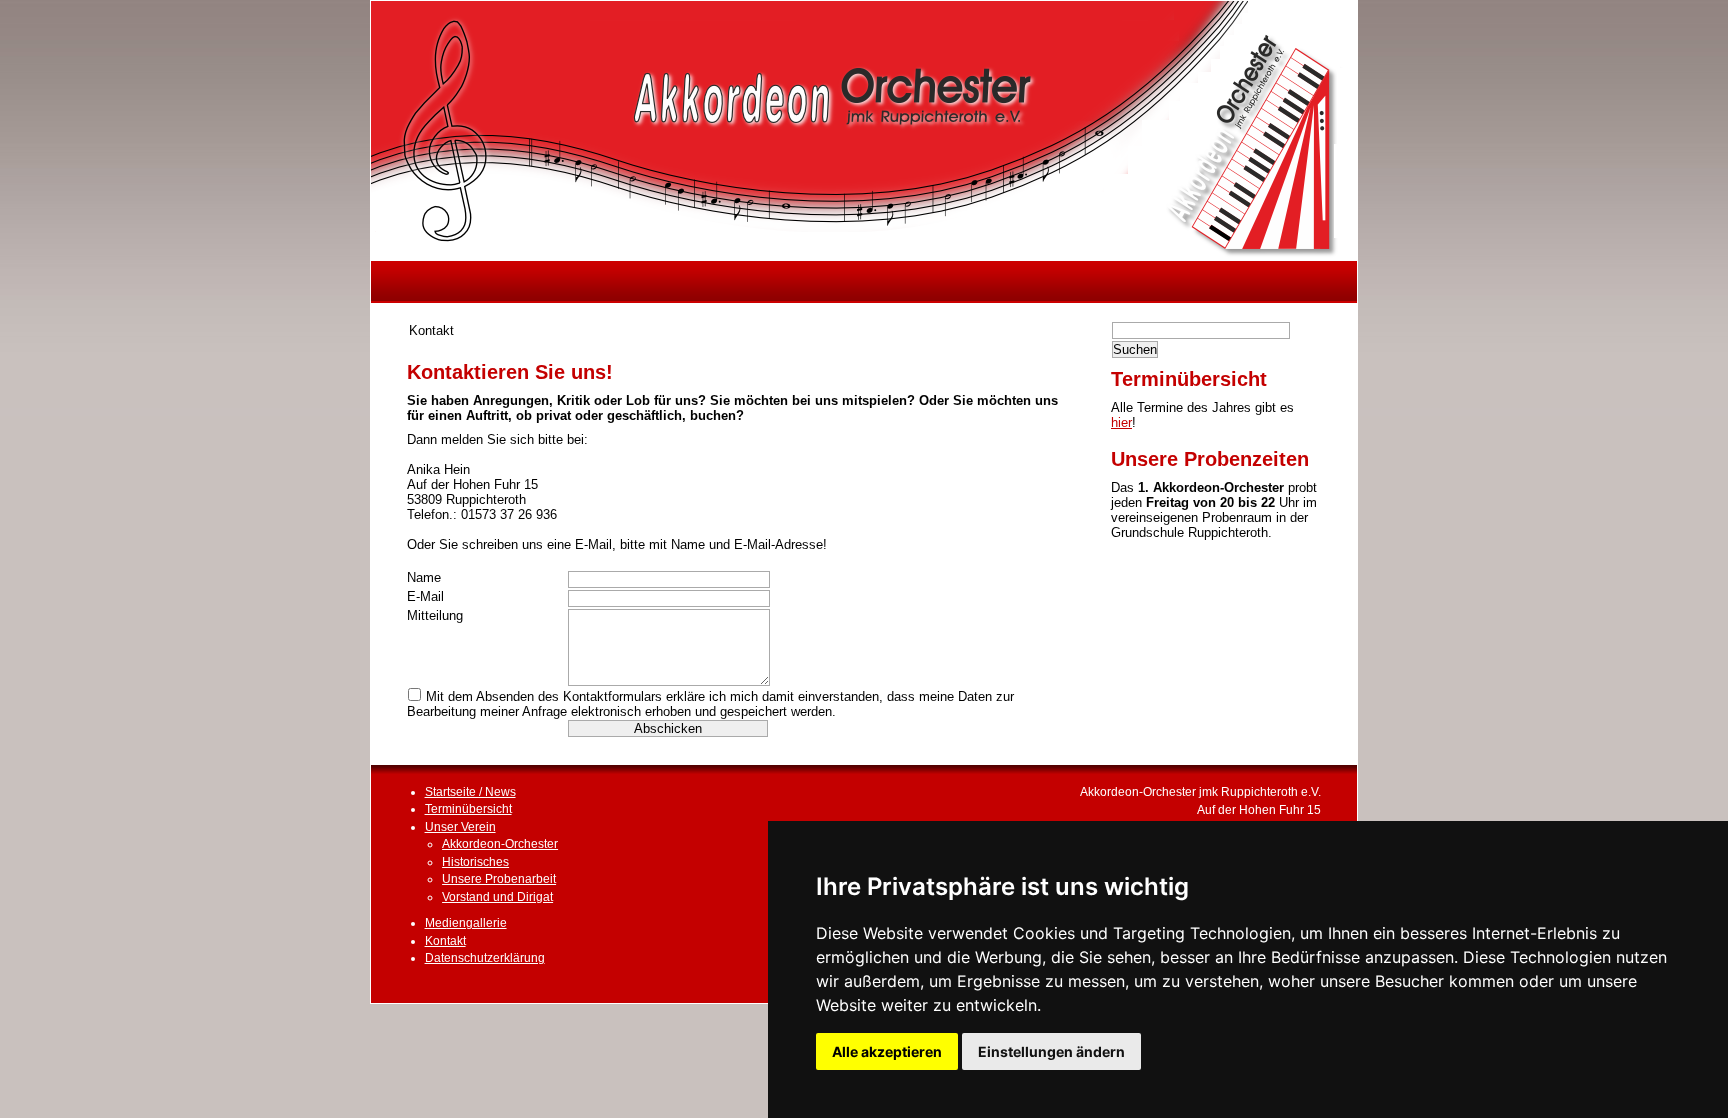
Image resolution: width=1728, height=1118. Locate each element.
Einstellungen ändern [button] (1051, 1051)
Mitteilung (435, 615)
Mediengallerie (466, 922)
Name (424, 577)
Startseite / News (470, 791)
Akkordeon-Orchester (500, 843)
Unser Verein (460, 826)
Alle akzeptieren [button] (887, 1051)
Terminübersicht (468, 808)
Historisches (475, 861)
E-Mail (425, 596)
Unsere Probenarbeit (499, 878)
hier (1121, 422)
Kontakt (445, 940)
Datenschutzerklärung (485, 957)
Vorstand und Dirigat (497, 896)
